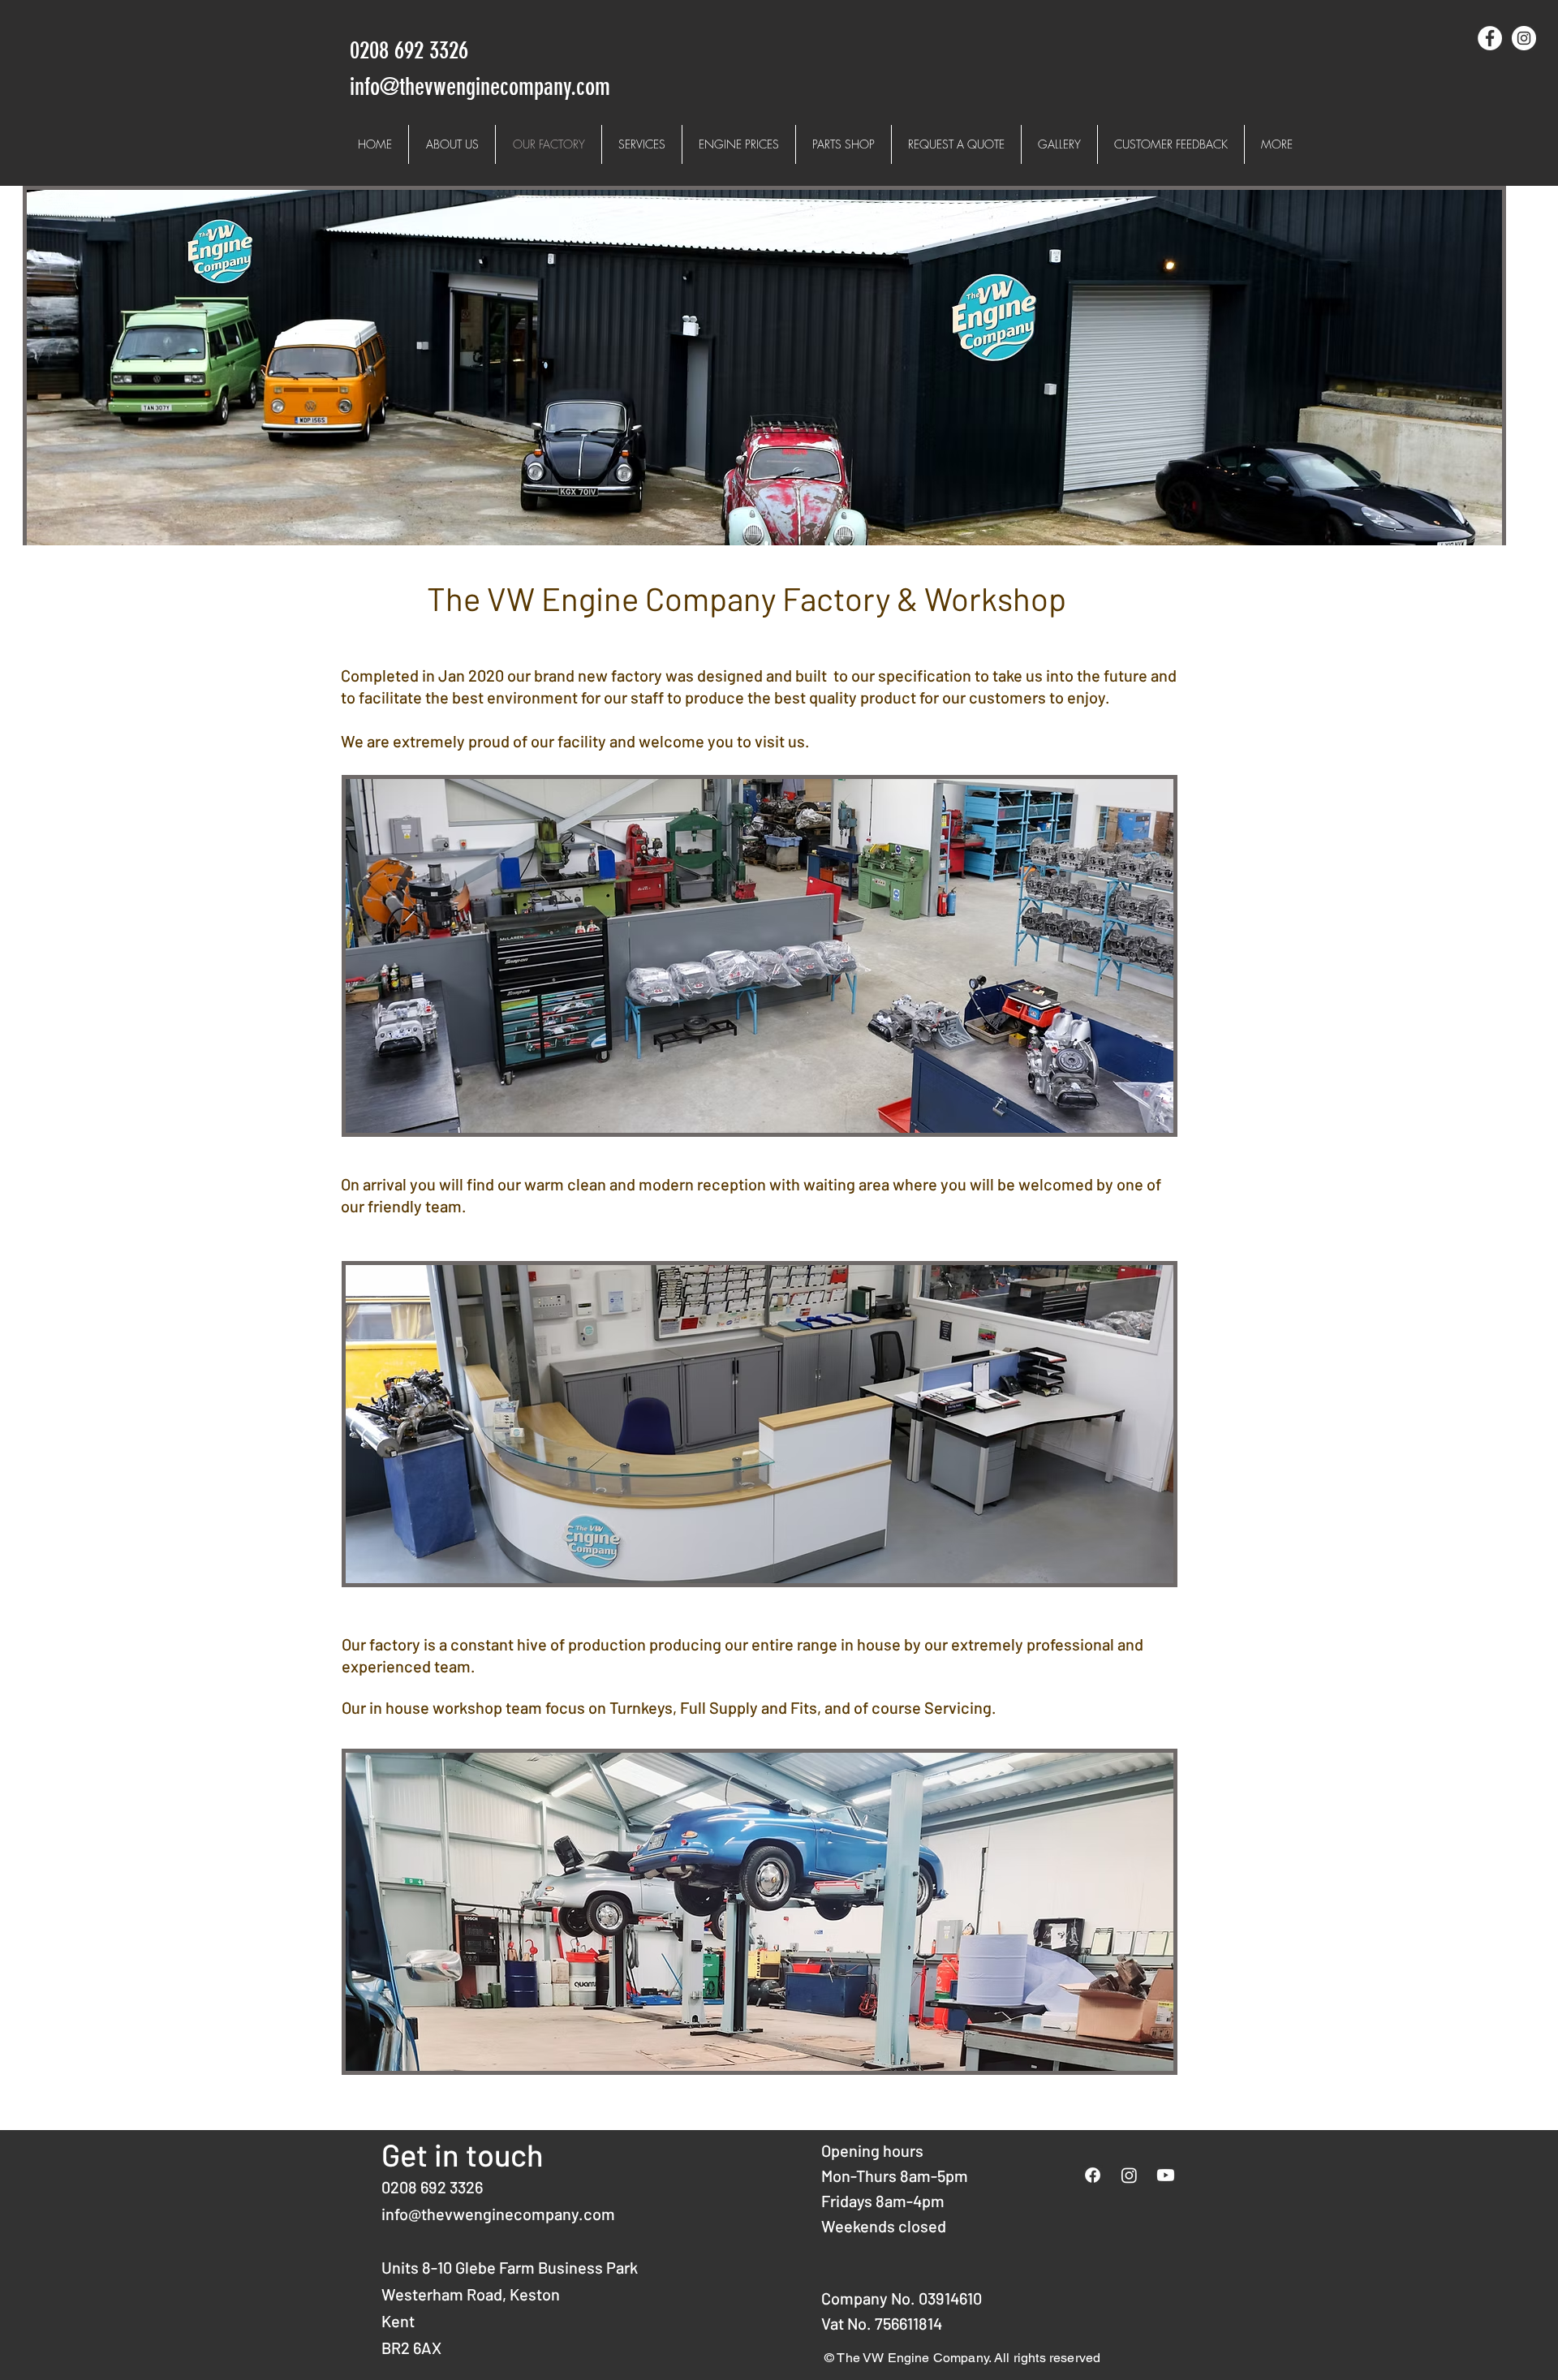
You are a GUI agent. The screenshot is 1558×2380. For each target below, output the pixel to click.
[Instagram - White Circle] (1524, 38)
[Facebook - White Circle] (1490, 38)
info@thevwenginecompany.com (498, 2214)
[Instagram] (1129, 2175)
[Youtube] (1166, 2175)
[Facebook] (1093, 2175)
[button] (642, 144)
